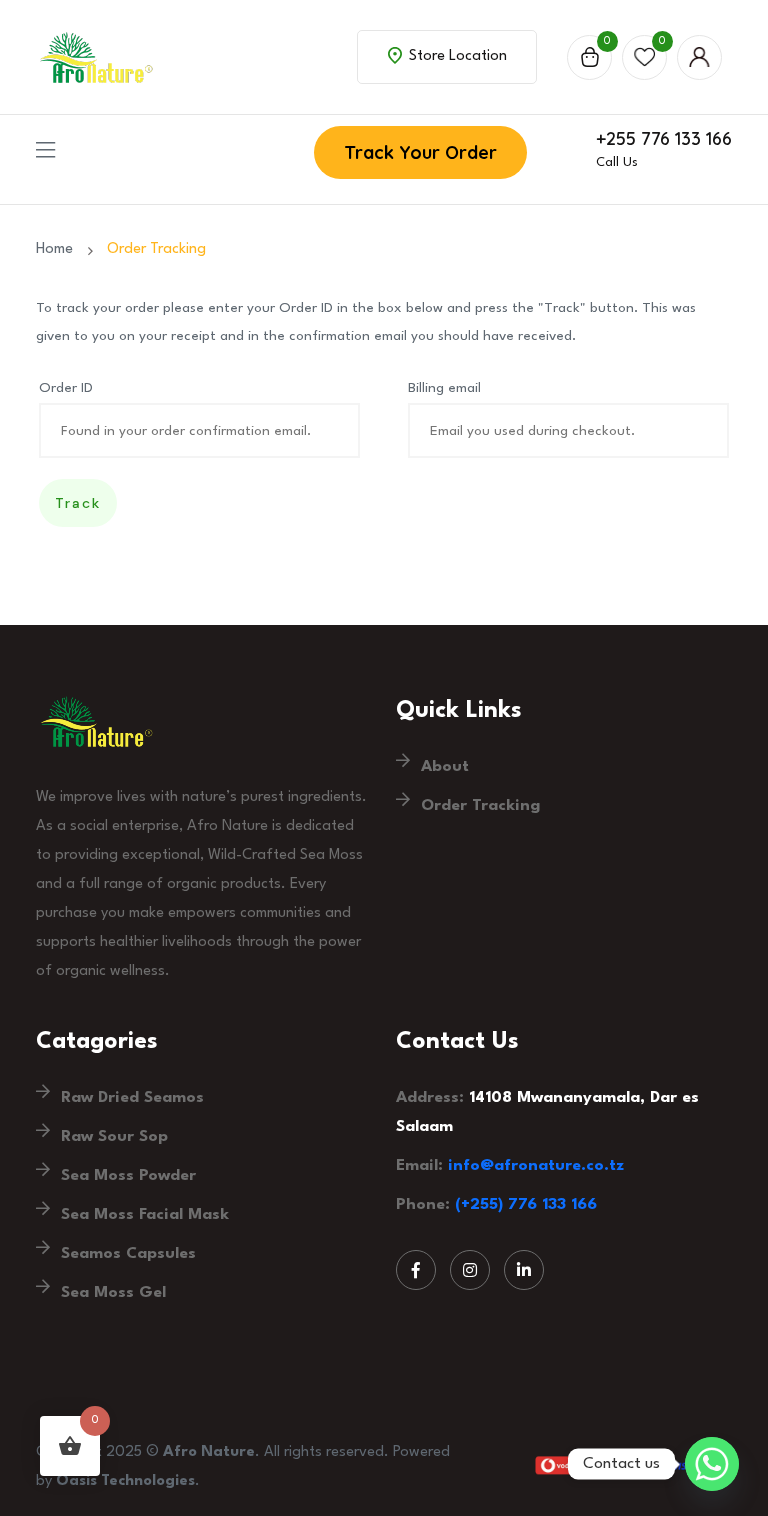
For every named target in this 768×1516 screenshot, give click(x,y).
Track (78, 503)
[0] (590, 57)
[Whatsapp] (712, 1464)
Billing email (444, 388)
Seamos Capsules (128, 1254)
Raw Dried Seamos (132, 1098)
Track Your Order (420, 152)
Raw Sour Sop (114, 1137)
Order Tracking (480, 806)
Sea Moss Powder (128, 1176)
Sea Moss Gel (113, 1293)
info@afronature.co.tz (536, 1166)
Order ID (66, 388)
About (445, 767)
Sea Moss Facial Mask (145, 1215)
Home (58, 249)
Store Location (456, 56)
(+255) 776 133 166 (526, 1205)
